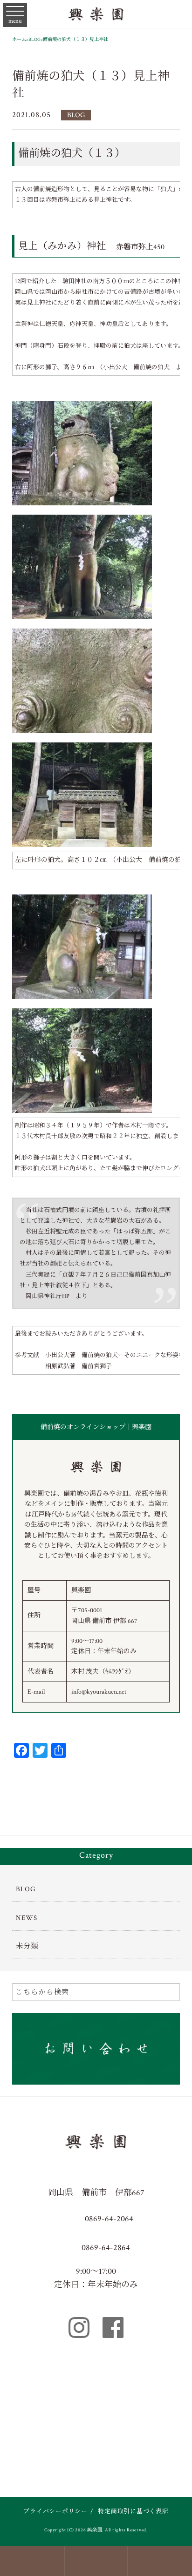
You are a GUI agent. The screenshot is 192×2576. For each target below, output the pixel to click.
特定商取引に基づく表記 (133, 2512)
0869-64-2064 (108, 2219)
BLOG (76, 115)
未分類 (27, 1946)
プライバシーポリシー (55, 2512)
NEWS (27, 1918)
